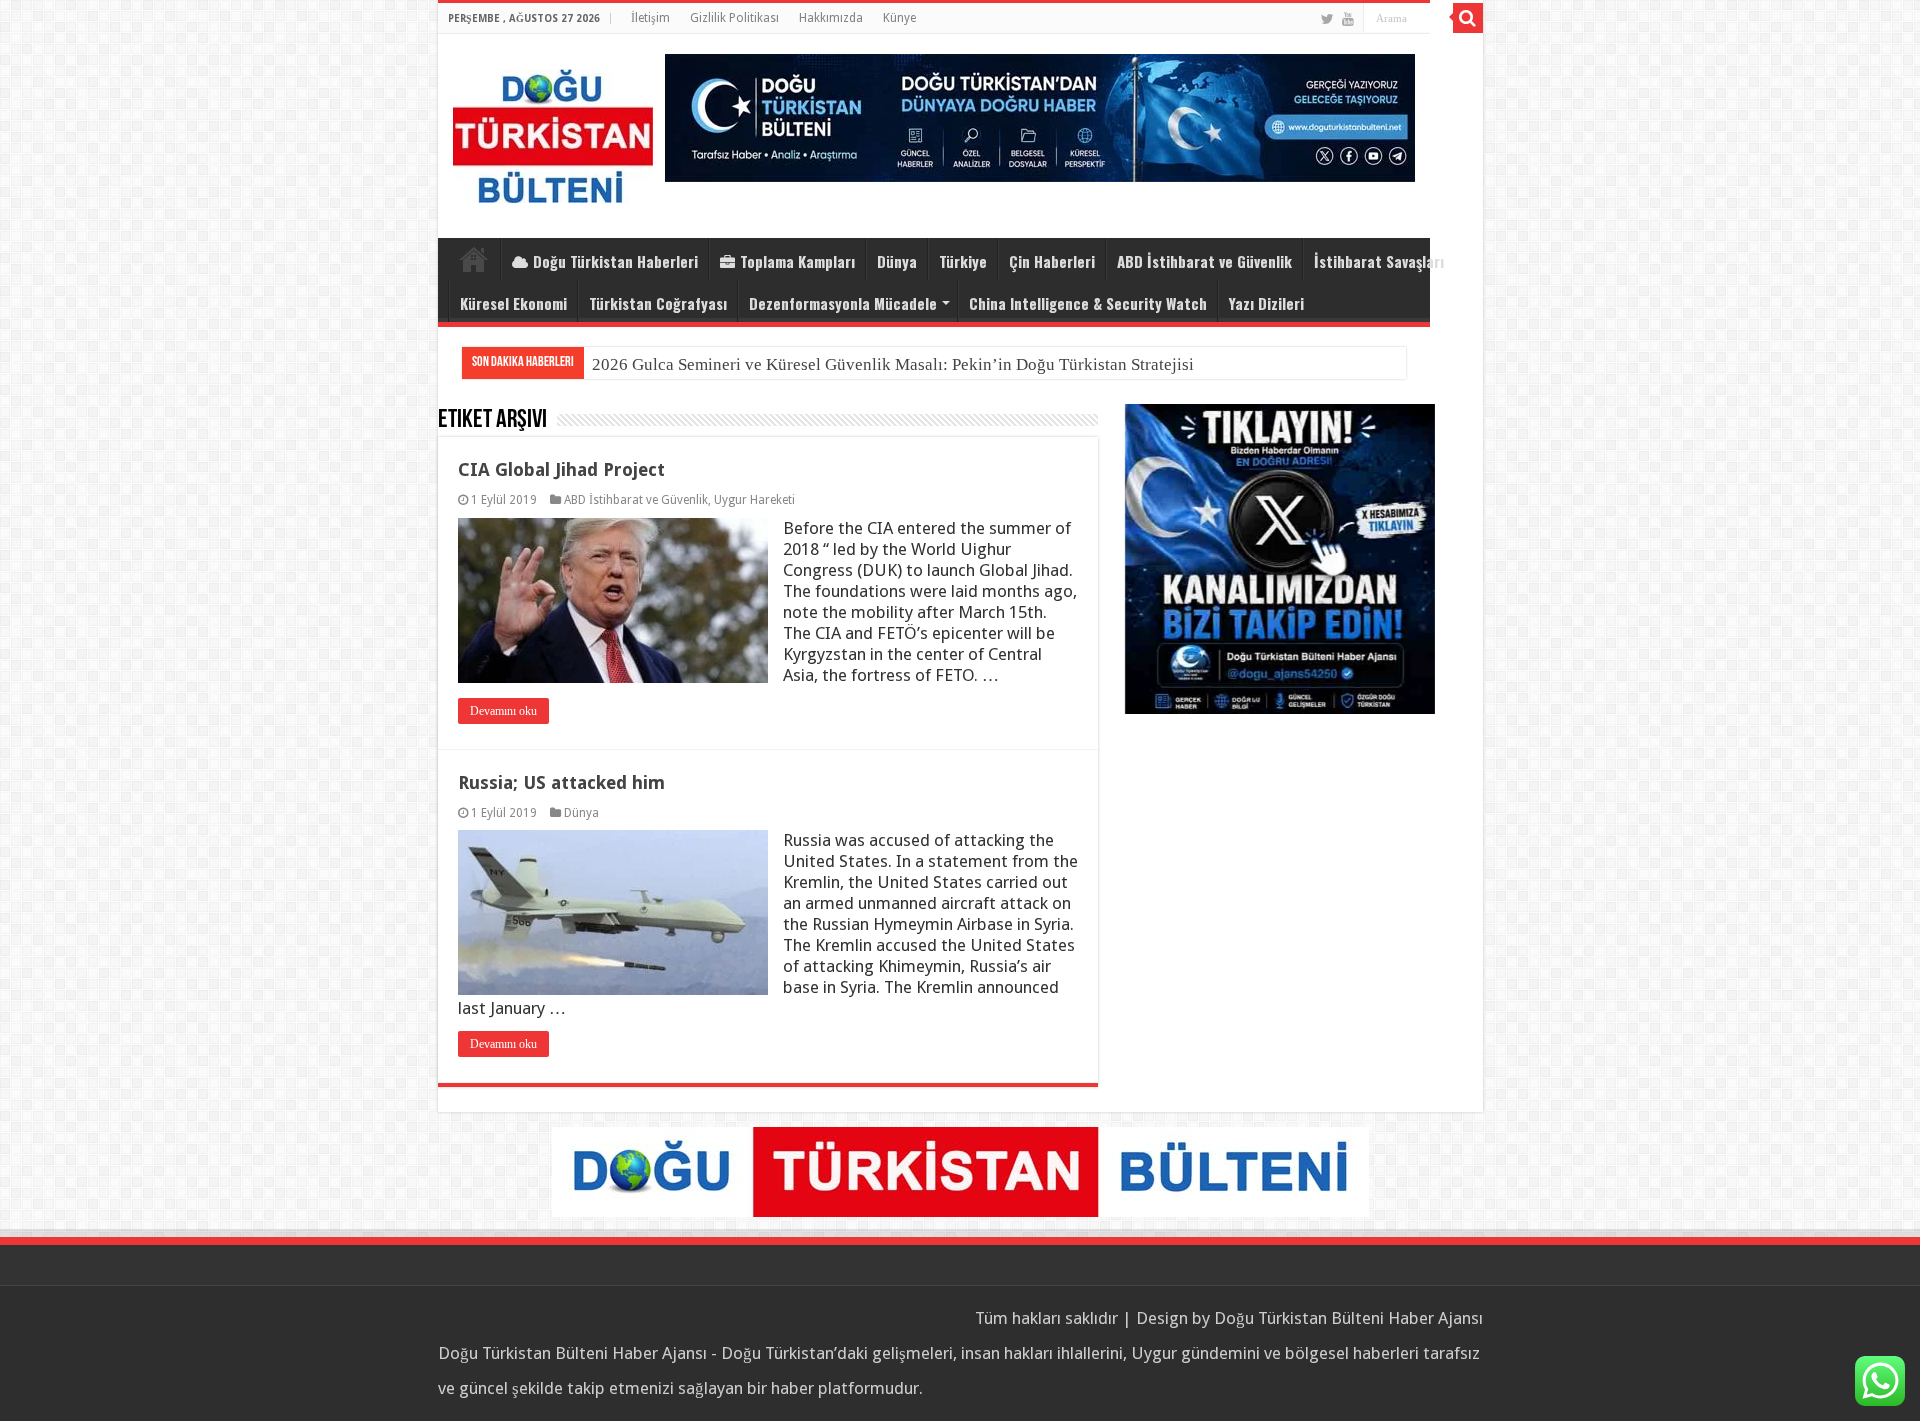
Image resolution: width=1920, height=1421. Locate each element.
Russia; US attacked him (561, 782)
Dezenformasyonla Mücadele (843, 303)
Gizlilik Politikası (734, 18)
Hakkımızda (831, 18)
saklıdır (1091, 1318)
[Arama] (1468, 18)
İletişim (650, 18)
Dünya (897, 261)
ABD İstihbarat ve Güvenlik (1204, 261)
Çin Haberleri (1052, 261)
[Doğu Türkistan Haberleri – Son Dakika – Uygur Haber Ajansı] (553, 132)
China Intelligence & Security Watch (1088, 303)
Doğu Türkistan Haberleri (615, 261)
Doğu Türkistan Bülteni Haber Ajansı (1348, 1318)
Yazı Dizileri (1266, 303)
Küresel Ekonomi (513, 303)
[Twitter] (1327, 19)
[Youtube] (1348, 19)
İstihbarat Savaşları (1379, 261)
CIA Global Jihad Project (561, 469)
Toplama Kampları (797, 261)
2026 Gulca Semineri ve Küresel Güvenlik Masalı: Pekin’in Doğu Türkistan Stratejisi (893, 364)
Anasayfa (474, 259)
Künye (899, 18)
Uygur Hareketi (754, 500)
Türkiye (963, 261)
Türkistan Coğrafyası (658, 303)
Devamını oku (503, 711)
